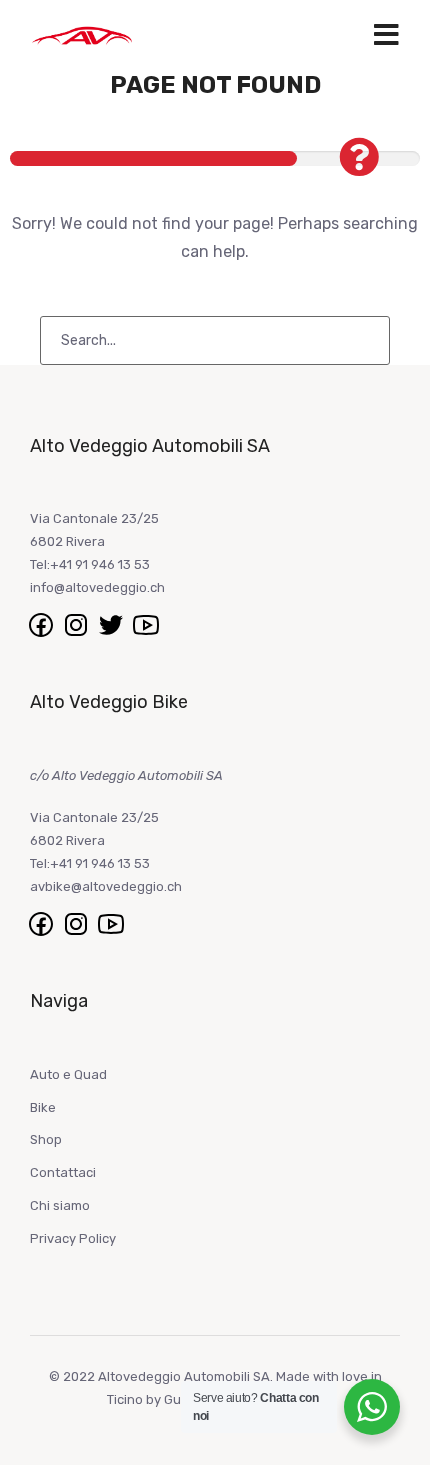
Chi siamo (60, 1205)
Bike (43, 1107)
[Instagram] (77, 923)
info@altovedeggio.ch (97, 587)
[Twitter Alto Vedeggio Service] (112, 624)
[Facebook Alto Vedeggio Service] (42, 624)
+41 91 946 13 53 (100, 564)
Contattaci (63, 1172)
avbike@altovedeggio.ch (106, 886)
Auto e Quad (68, 1074)
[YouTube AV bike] (111, 923)
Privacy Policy (73, 1238)
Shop (46, 1139)
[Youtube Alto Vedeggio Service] (146, 624)
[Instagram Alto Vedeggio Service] (77, 624)
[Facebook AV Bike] (42, 923)
